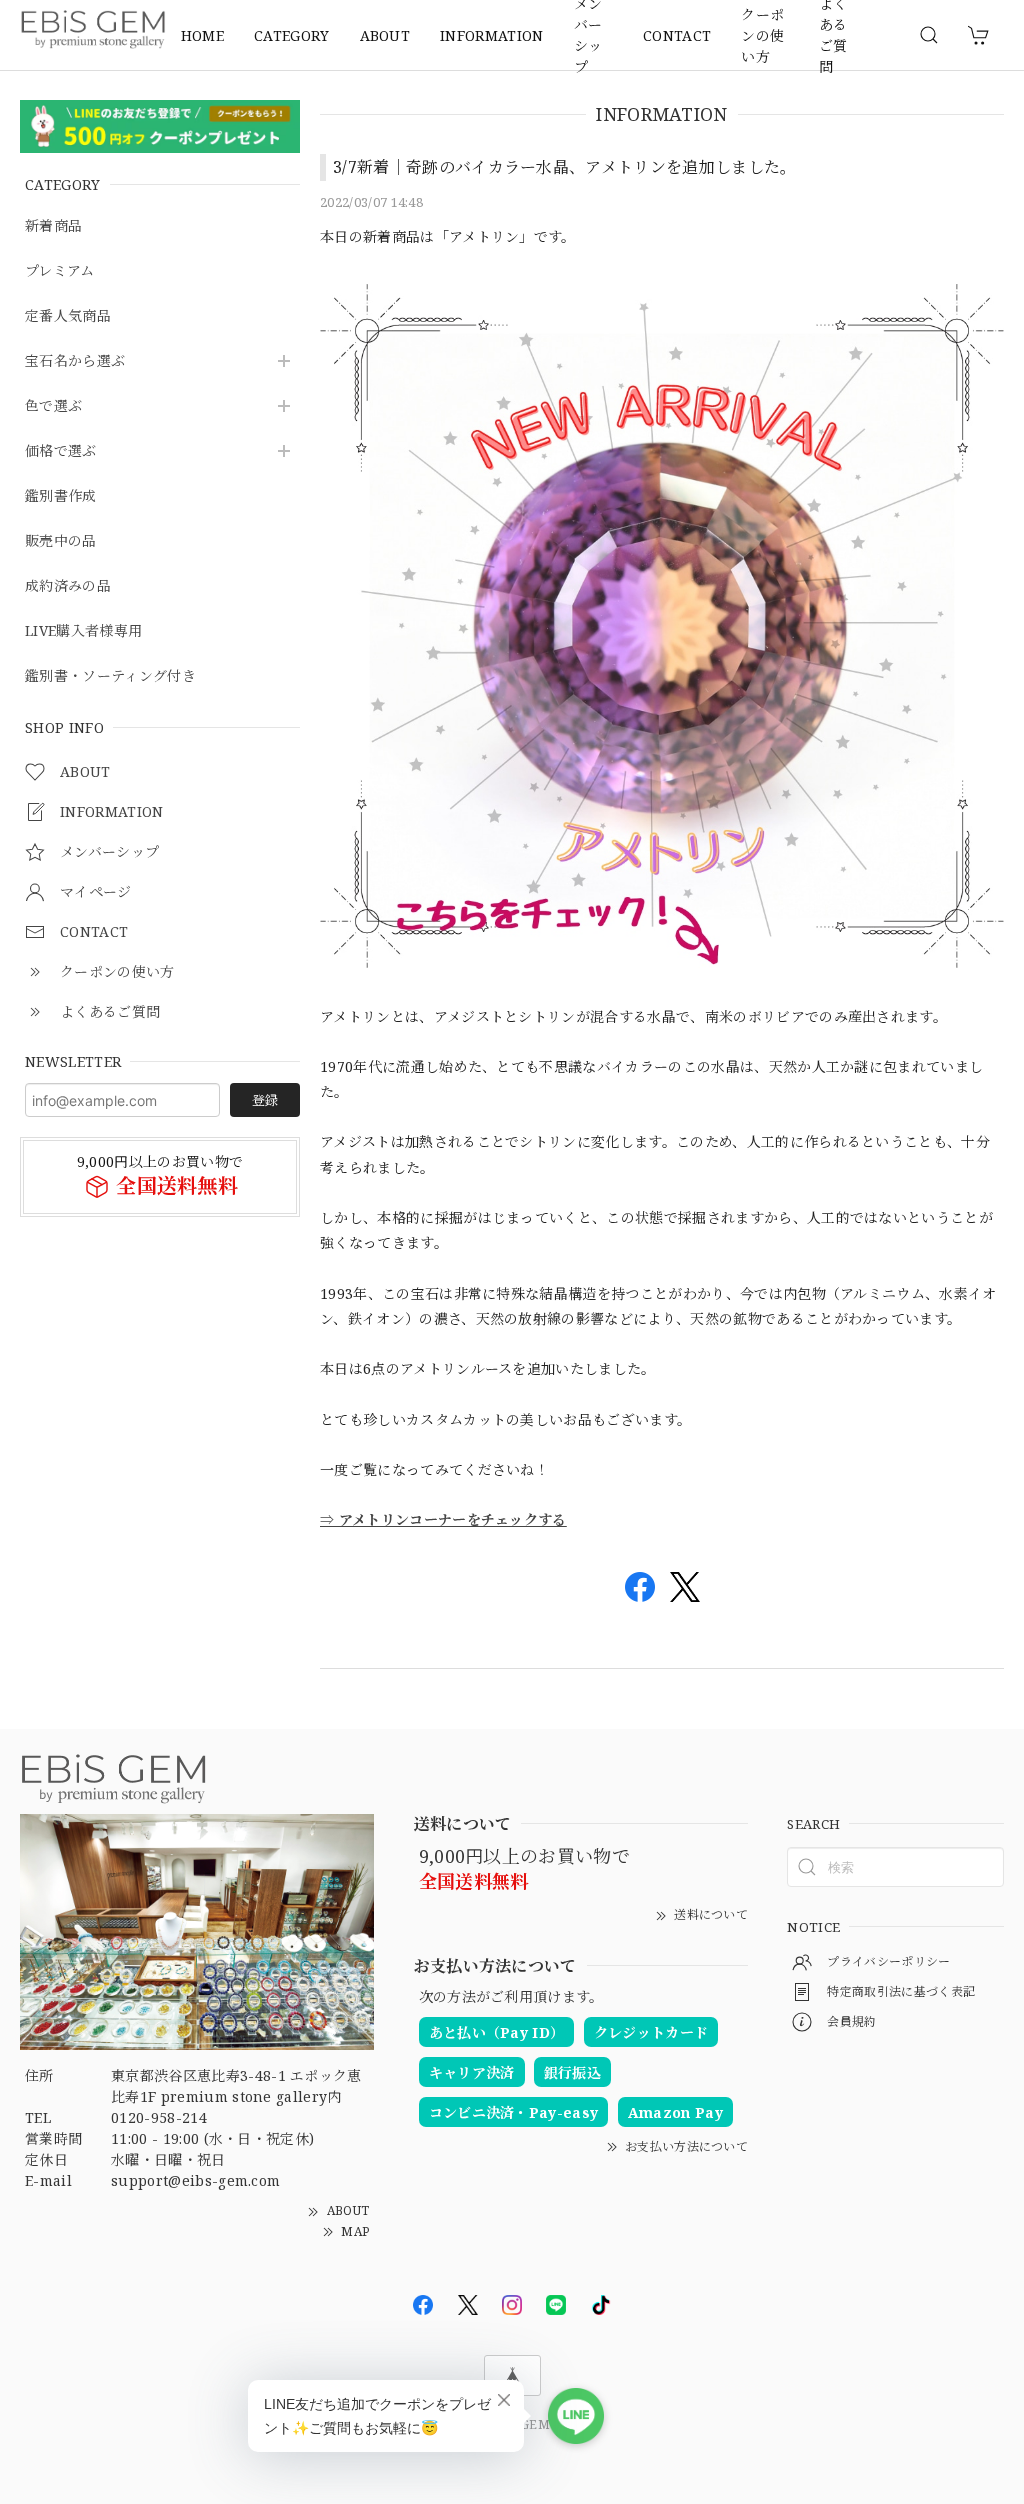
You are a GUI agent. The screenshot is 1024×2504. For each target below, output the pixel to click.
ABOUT (385, 35)
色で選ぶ (53, 406)
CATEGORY (292, 35)
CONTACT (677, 35)
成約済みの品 (68, 586)
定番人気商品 (68, 316)
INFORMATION (492, 35)
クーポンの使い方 (762, 35)
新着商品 (53, 226)
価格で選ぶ (61, 451)
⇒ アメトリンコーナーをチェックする (443, 1519)
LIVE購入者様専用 (83, 631)
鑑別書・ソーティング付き (110, 676)
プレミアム (60, 271)
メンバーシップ (588, 35)
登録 (265, 1100)
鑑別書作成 (61, 496)
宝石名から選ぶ (75, 361)
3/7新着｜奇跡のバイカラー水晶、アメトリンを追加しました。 (565, 167)
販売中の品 (61, 541)
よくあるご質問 (833, 35)
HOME (202, 35)
